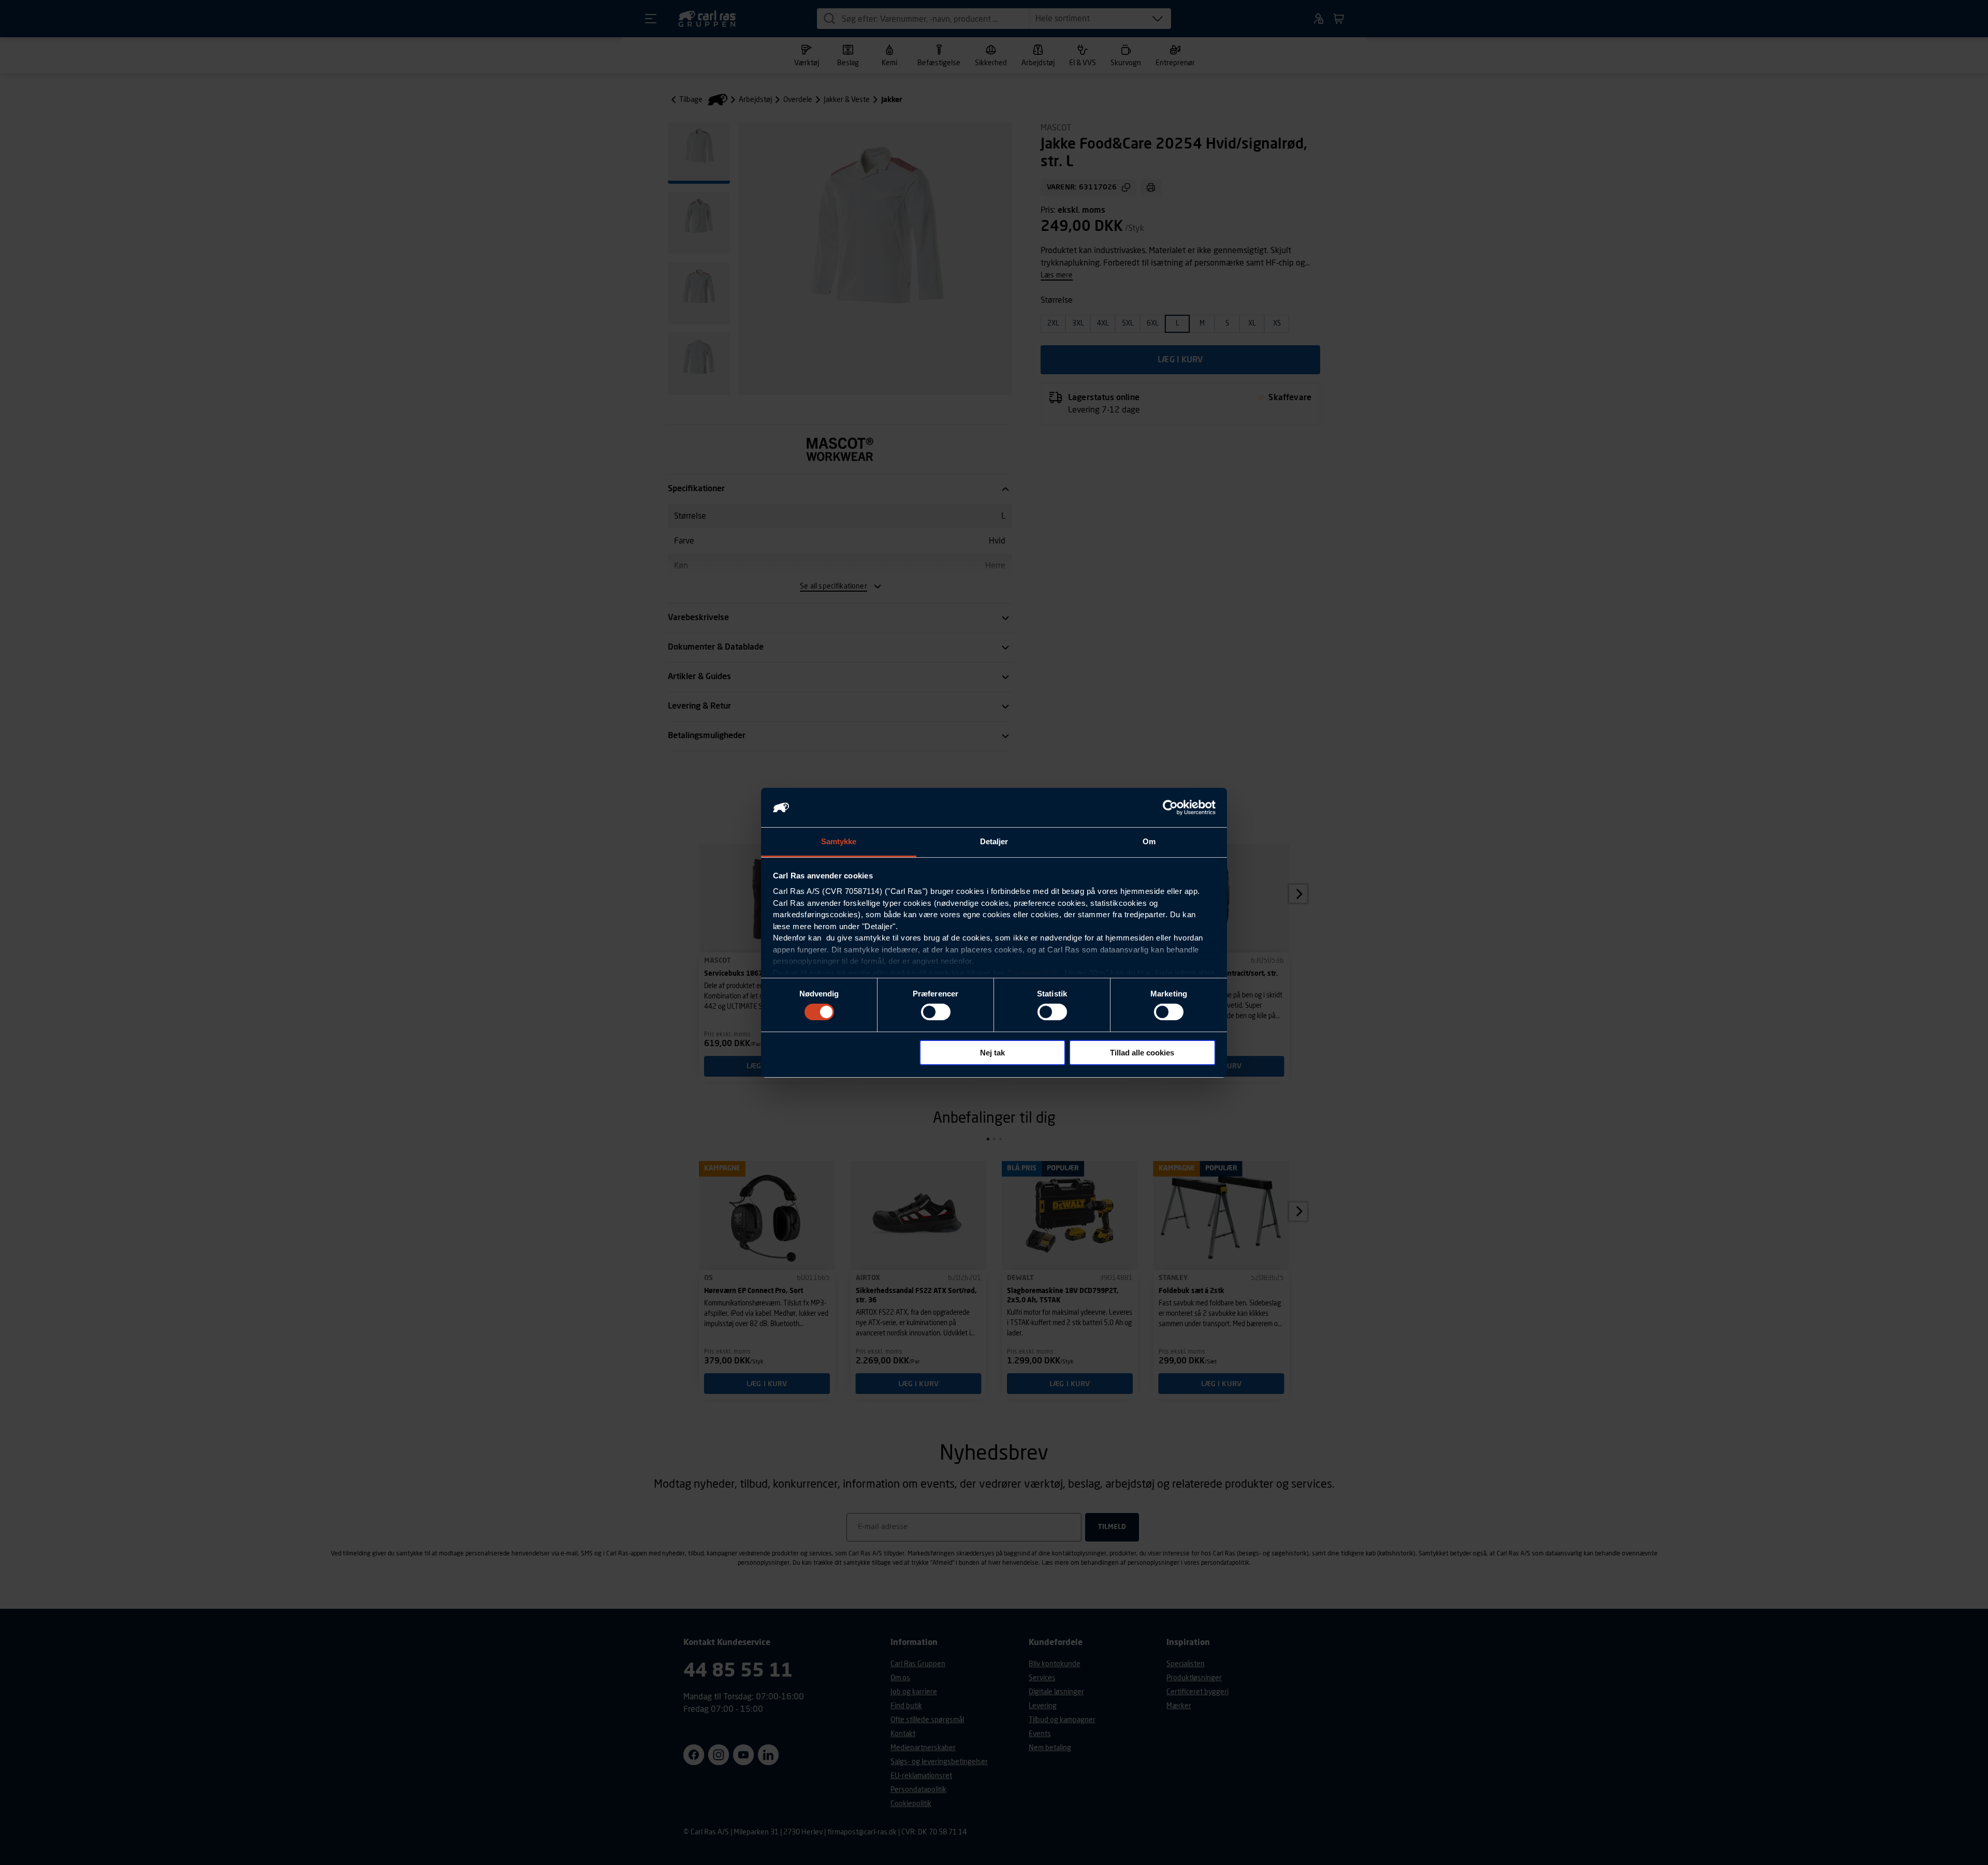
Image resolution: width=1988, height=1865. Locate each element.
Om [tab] (1149, 841)
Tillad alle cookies (1142, 1053)
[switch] (936, 1012)
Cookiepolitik (1033, 973)
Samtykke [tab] (839, 841)
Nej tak (992, 1053)
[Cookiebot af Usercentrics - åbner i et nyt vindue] (1170, 807)
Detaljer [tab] (994, 841)
